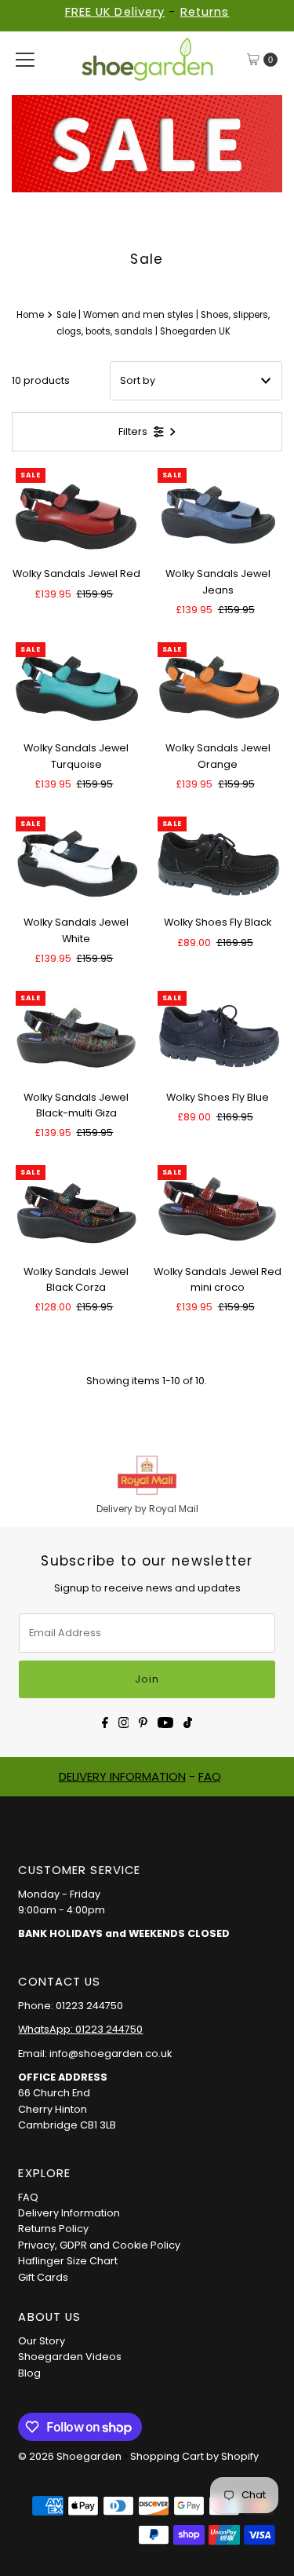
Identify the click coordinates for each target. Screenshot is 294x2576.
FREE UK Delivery (115, 12)
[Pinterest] (143, 1721)
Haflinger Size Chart (68, 2261)
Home (30, 315)
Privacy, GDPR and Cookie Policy (99, 2245)
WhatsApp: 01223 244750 (80, 2029)
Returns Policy (53, 2229)
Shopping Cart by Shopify (194, 2456)
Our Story (42, 2341)
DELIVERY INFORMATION (122, 1776)
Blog (29, 2373)
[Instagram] (124, 1721)
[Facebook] (105, 1721)
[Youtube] (165, 1721)
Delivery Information (69, 2213)
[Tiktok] (188, 1721)
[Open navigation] (25, 60)
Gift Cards (43, 2277)
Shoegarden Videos (70, 2357)
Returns (205, 12)
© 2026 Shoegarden (70, 2456)
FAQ (210, 1776)
